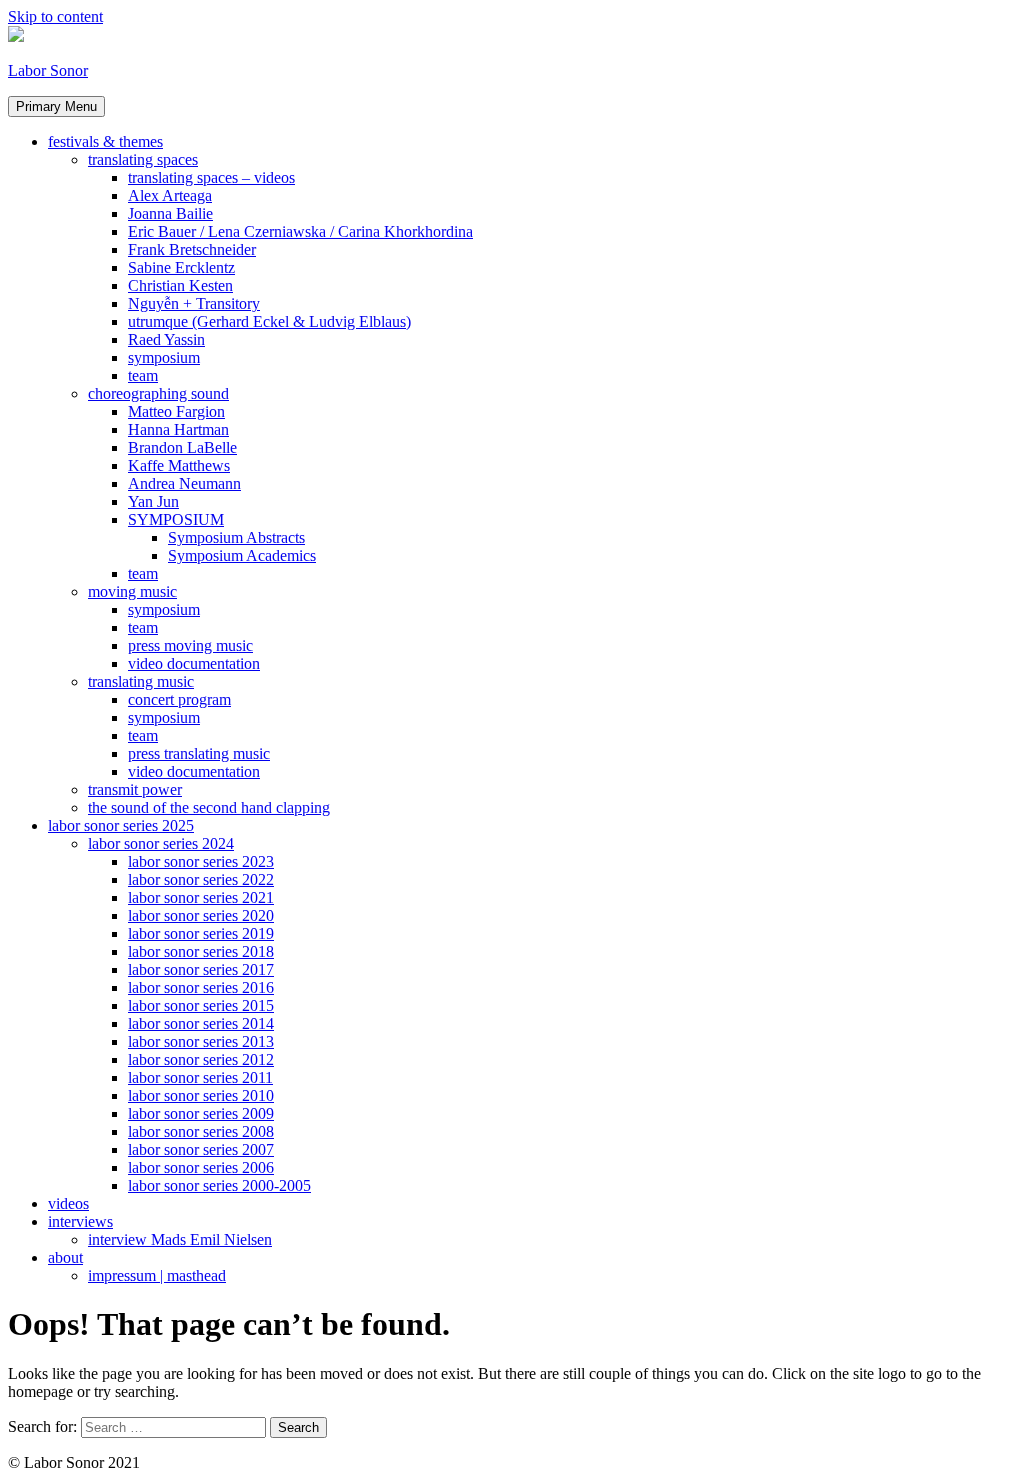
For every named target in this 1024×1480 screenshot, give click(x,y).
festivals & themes (105, 141)
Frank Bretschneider (192, 249)
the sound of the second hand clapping (209, 807)
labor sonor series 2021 (201, 897)
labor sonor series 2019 (201, 933)
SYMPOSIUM (176, 519)
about (65, 1257)
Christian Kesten (180, 285)
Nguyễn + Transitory (194, 303)
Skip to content (55, 16)
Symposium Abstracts (236, 537)
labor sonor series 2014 (201, 1023)
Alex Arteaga (170, 195)
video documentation (194, 663)
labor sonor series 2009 (201, 1113)
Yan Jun (153, 501)
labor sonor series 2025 (121, 825)
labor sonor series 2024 (161, 843)
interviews (80, 1221)
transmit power (135, 789)
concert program (179, 699)
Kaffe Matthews (179, 465)
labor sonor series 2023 (201, 861)
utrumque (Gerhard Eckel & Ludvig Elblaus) (269, 321)
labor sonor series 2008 (201, 1131)
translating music (141, 681)
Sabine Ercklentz (181, 267)
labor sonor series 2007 (201, 1149)
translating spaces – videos (211, 177)
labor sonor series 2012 (201, 1059)
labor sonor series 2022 (201, 879)
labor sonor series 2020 (201, 915)
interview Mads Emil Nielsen (180, 1239)
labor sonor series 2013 (201, 1041)
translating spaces (143, 159)
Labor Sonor (48, 70)
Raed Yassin (166, 339)
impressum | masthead (157, 1275)
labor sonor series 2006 (201, 1167)
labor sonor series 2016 (201, 987)
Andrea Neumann (184, 483)
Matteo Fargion (176, 411)
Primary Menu (56, 106)
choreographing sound (158, 393)
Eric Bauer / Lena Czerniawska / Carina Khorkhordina (300, 231)
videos (68, 1203)
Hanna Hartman (178, 429)
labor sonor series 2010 (201, 1095)
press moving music (190, 645)
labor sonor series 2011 (200, 1077)
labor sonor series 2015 (201, 1005)
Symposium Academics (242, 555)
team (143, 375)
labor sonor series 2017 (201, 969)
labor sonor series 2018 (201, 951)
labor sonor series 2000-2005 (219, 1185)
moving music (132, 591)
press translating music (199, 753)
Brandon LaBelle (182, 447)
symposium (164, 357)
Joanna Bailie (170, 213)
